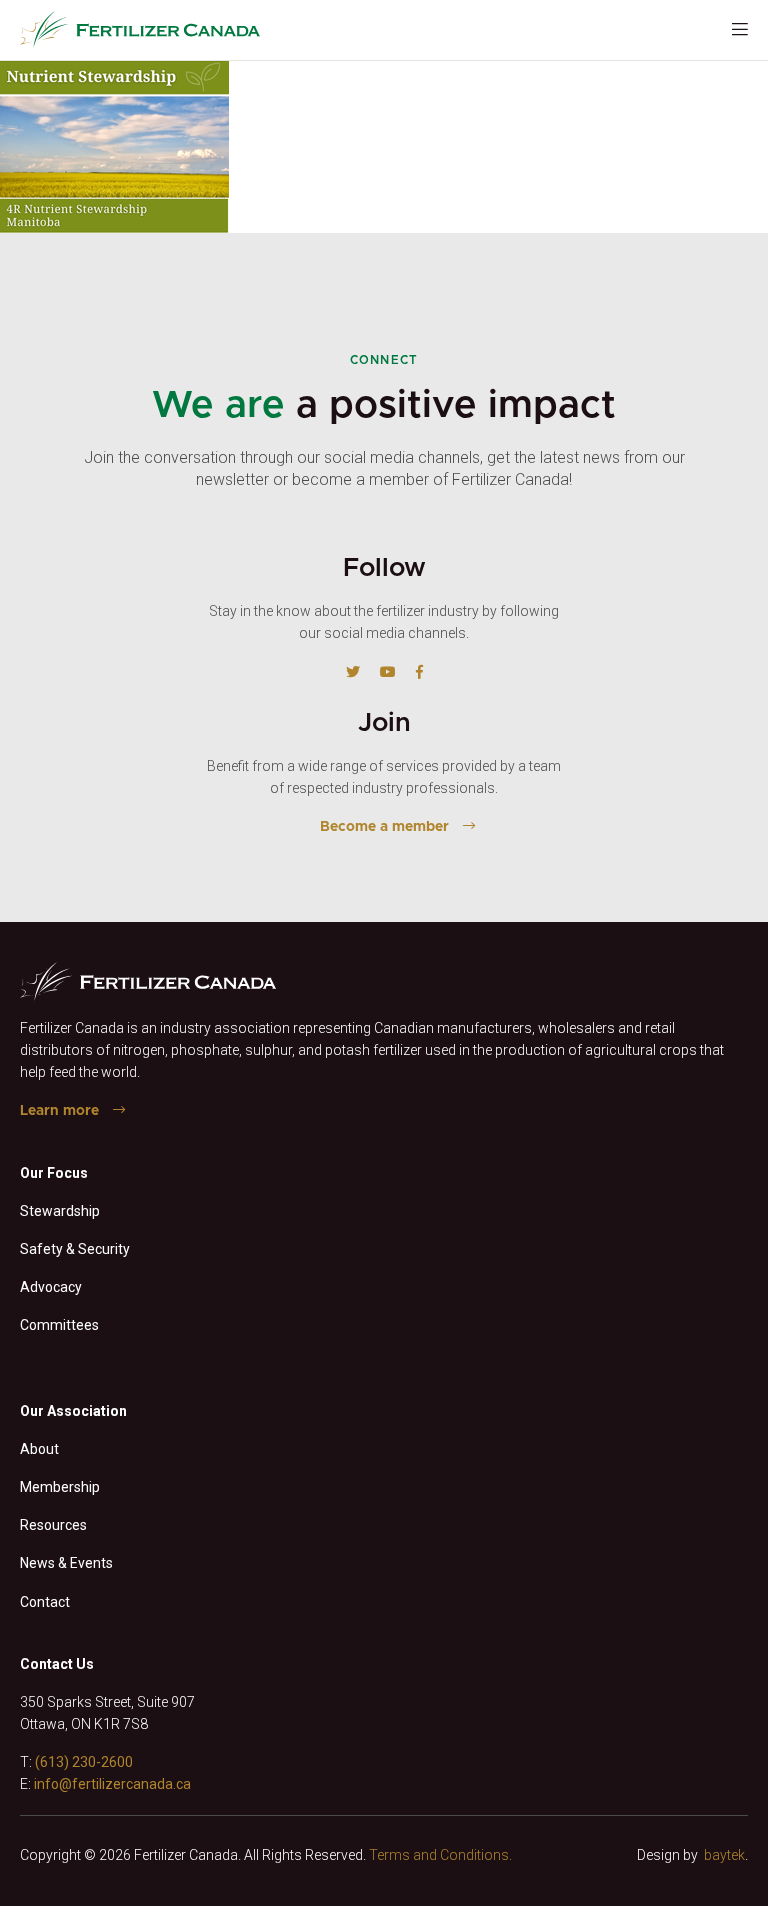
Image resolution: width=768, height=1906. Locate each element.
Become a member (384, 827)
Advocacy (51, 1287)
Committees (59, 1325)
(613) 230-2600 (84, 1762)
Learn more (59, 1111)
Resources (53, 1525)
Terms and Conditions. (440, 1855)
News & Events (66, 1563)
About (39, 1449)
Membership (60, 1487)
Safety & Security (75, 1249)
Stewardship (60, 1211)
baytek (724, 1855)
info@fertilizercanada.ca (112, 1784)
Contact (45, 1602)
